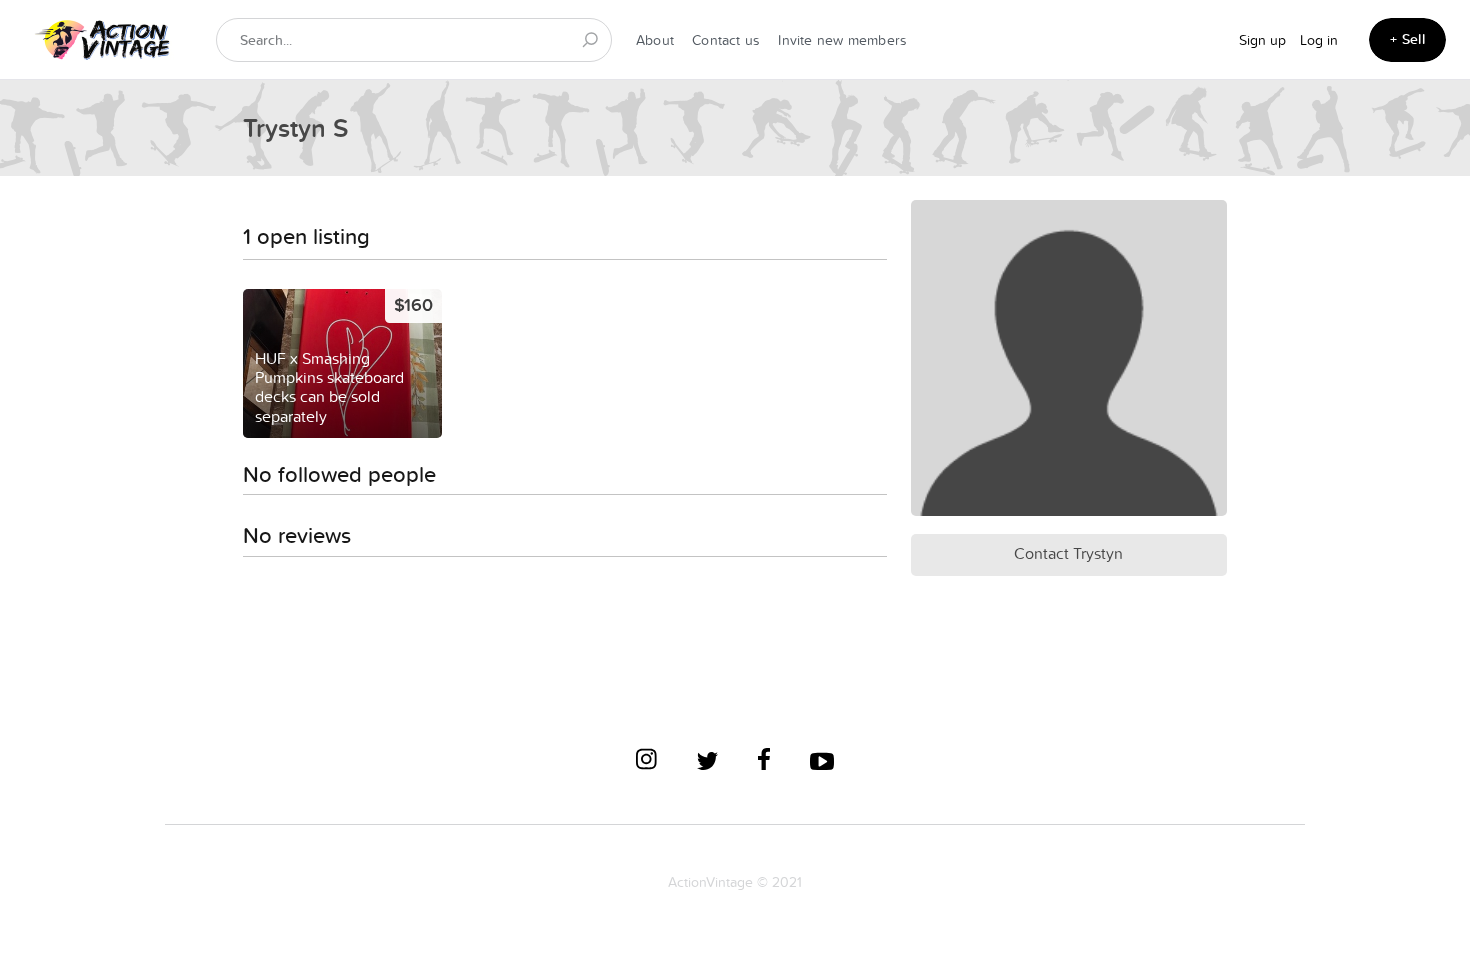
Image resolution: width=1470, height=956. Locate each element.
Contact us (726, 40)
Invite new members (842, 40)
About (655, 40)
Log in (1319, 40)
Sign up (1262, 40)
